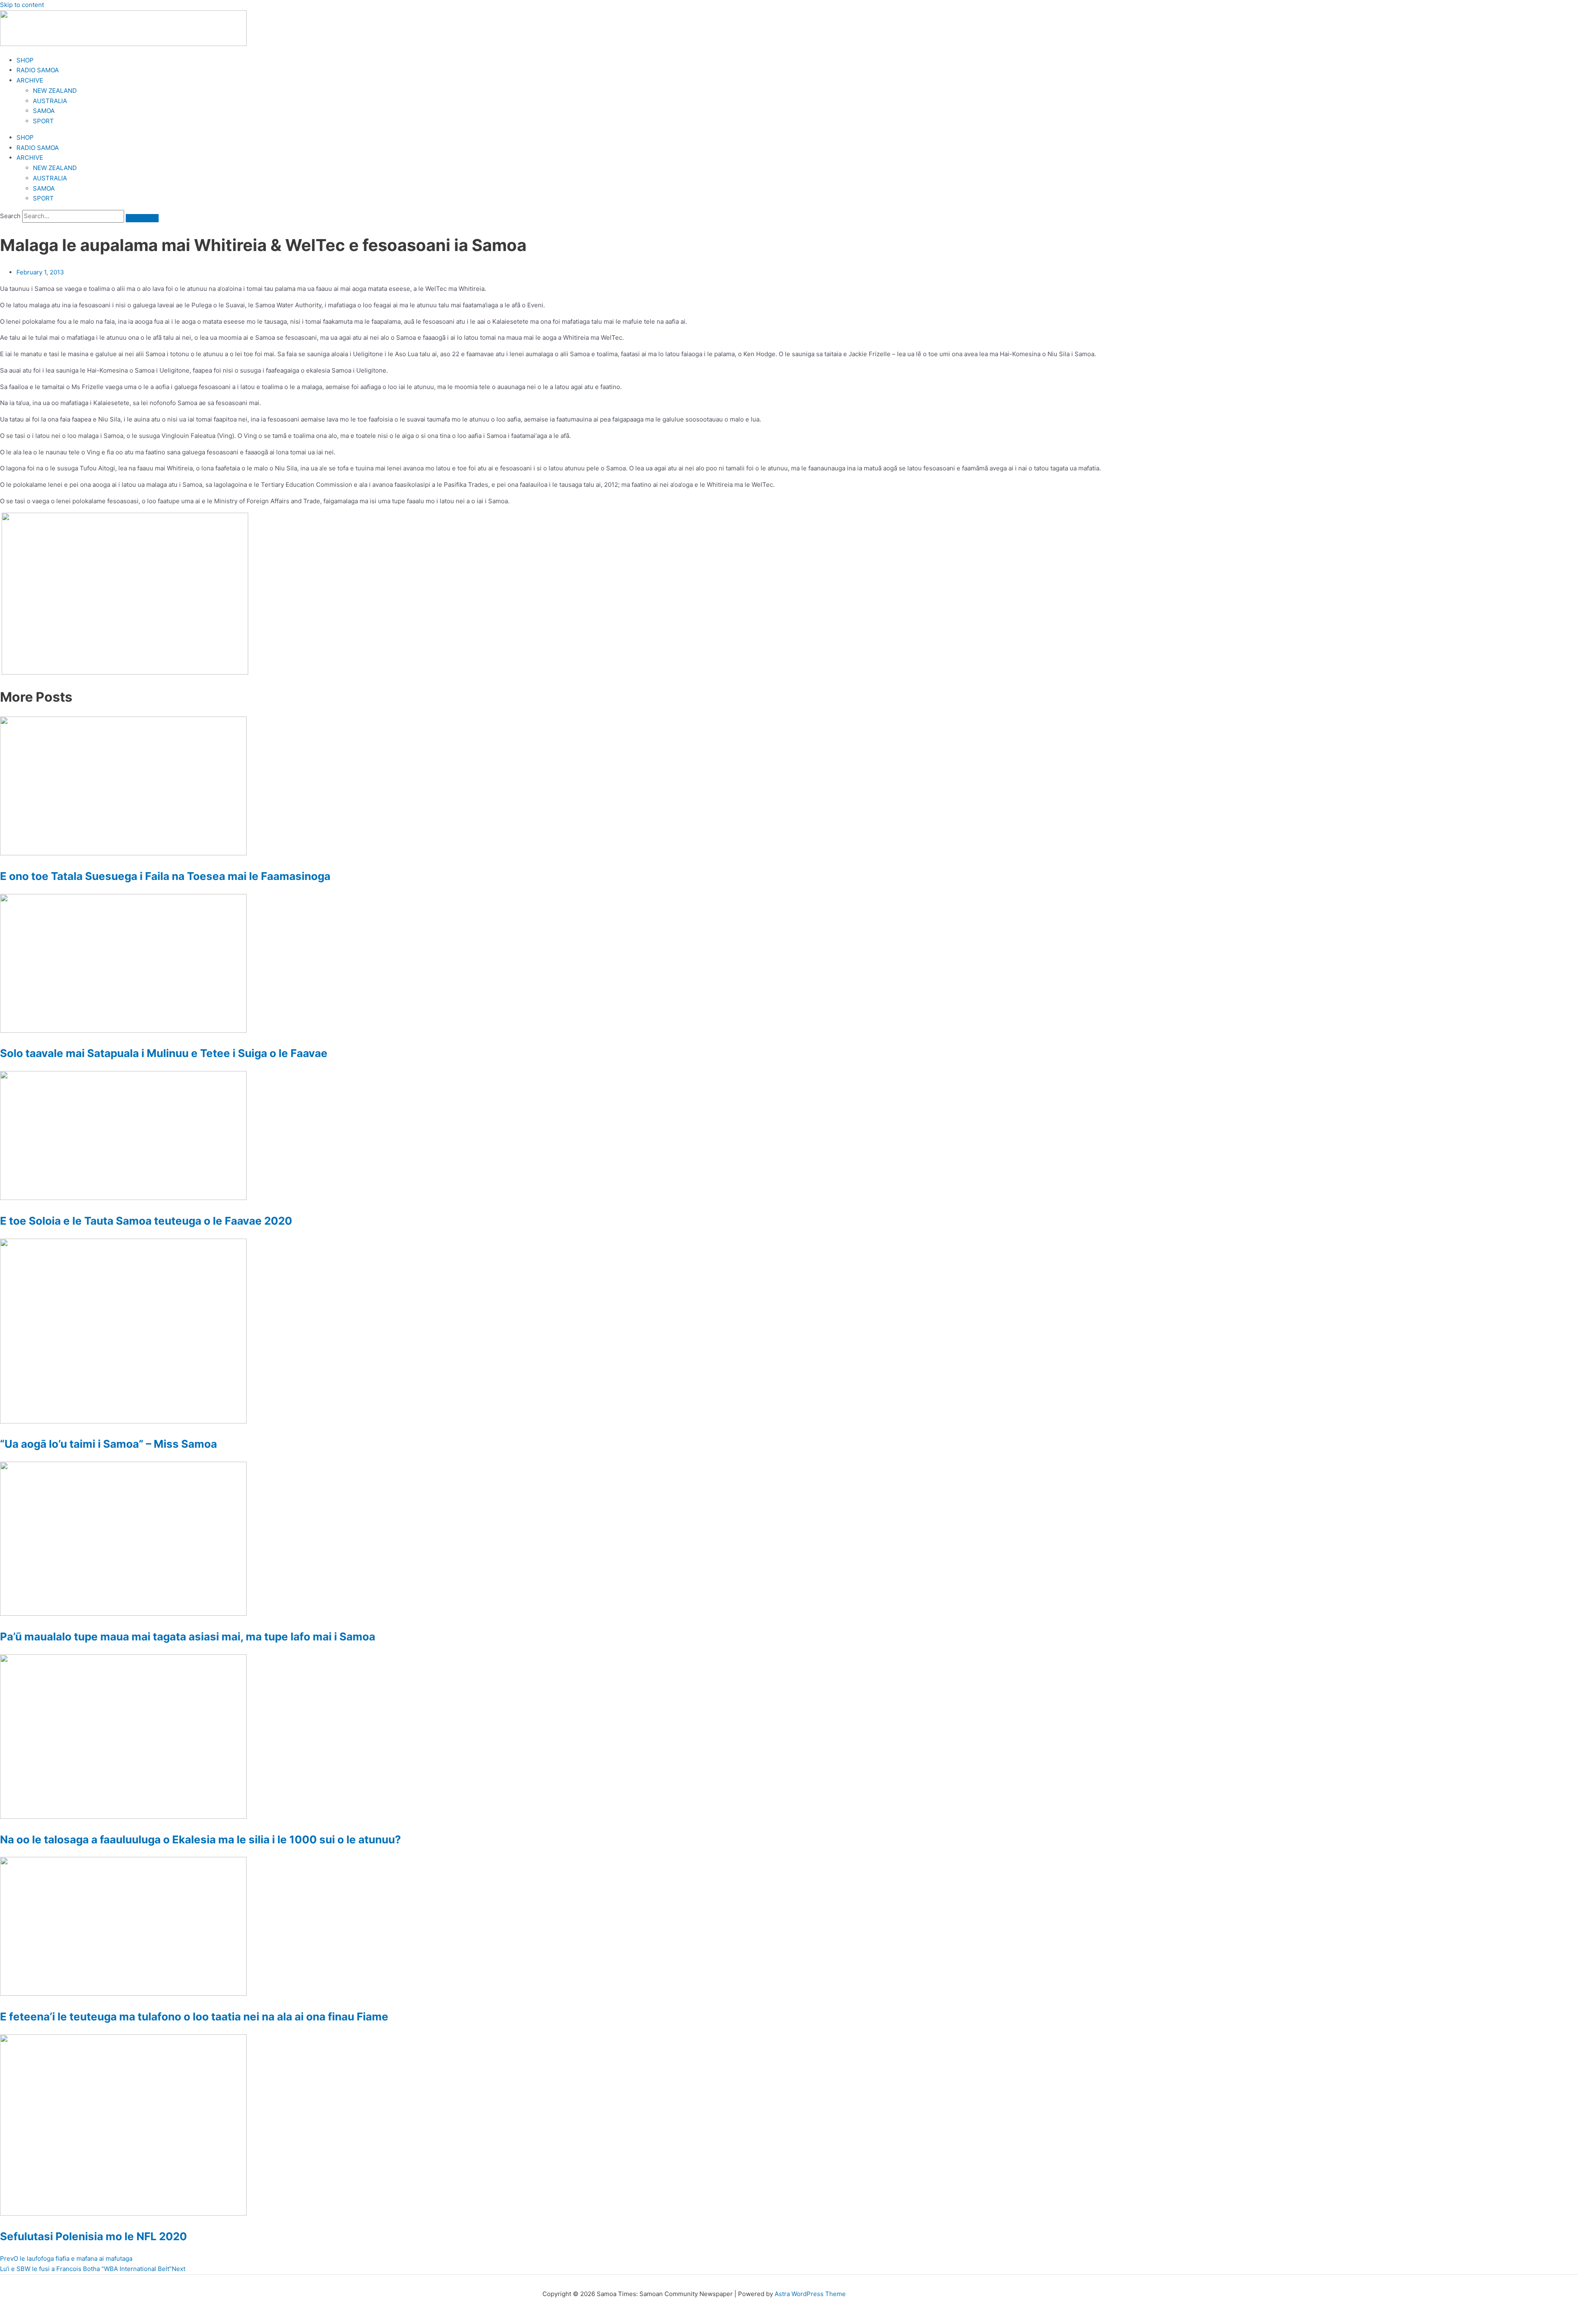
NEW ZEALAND (55, 91)
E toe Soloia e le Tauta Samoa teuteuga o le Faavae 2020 (146, 1221)
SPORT (43, 121)
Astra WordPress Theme (810, 2294)
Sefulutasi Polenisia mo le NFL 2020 (93, 2236)
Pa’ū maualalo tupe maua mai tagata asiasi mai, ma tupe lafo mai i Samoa (188, 1636)
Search (10, 216)
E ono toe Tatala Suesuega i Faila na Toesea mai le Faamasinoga (165, 876)
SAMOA (44, 111)
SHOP (25, 60)
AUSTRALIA (50, 101)
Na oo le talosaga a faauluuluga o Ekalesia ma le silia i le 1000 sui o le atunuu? (201, 1839)
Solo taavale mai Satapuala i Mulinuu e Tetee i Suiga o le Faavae (164, 1053)
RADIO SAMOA (38, 70)
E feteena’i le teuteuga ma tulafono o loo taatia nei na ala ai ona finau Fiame (194, 2017)
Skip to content (22, 5)
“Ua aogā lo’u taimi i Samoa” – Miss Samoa (108, 1444)
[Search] (142, 218)
